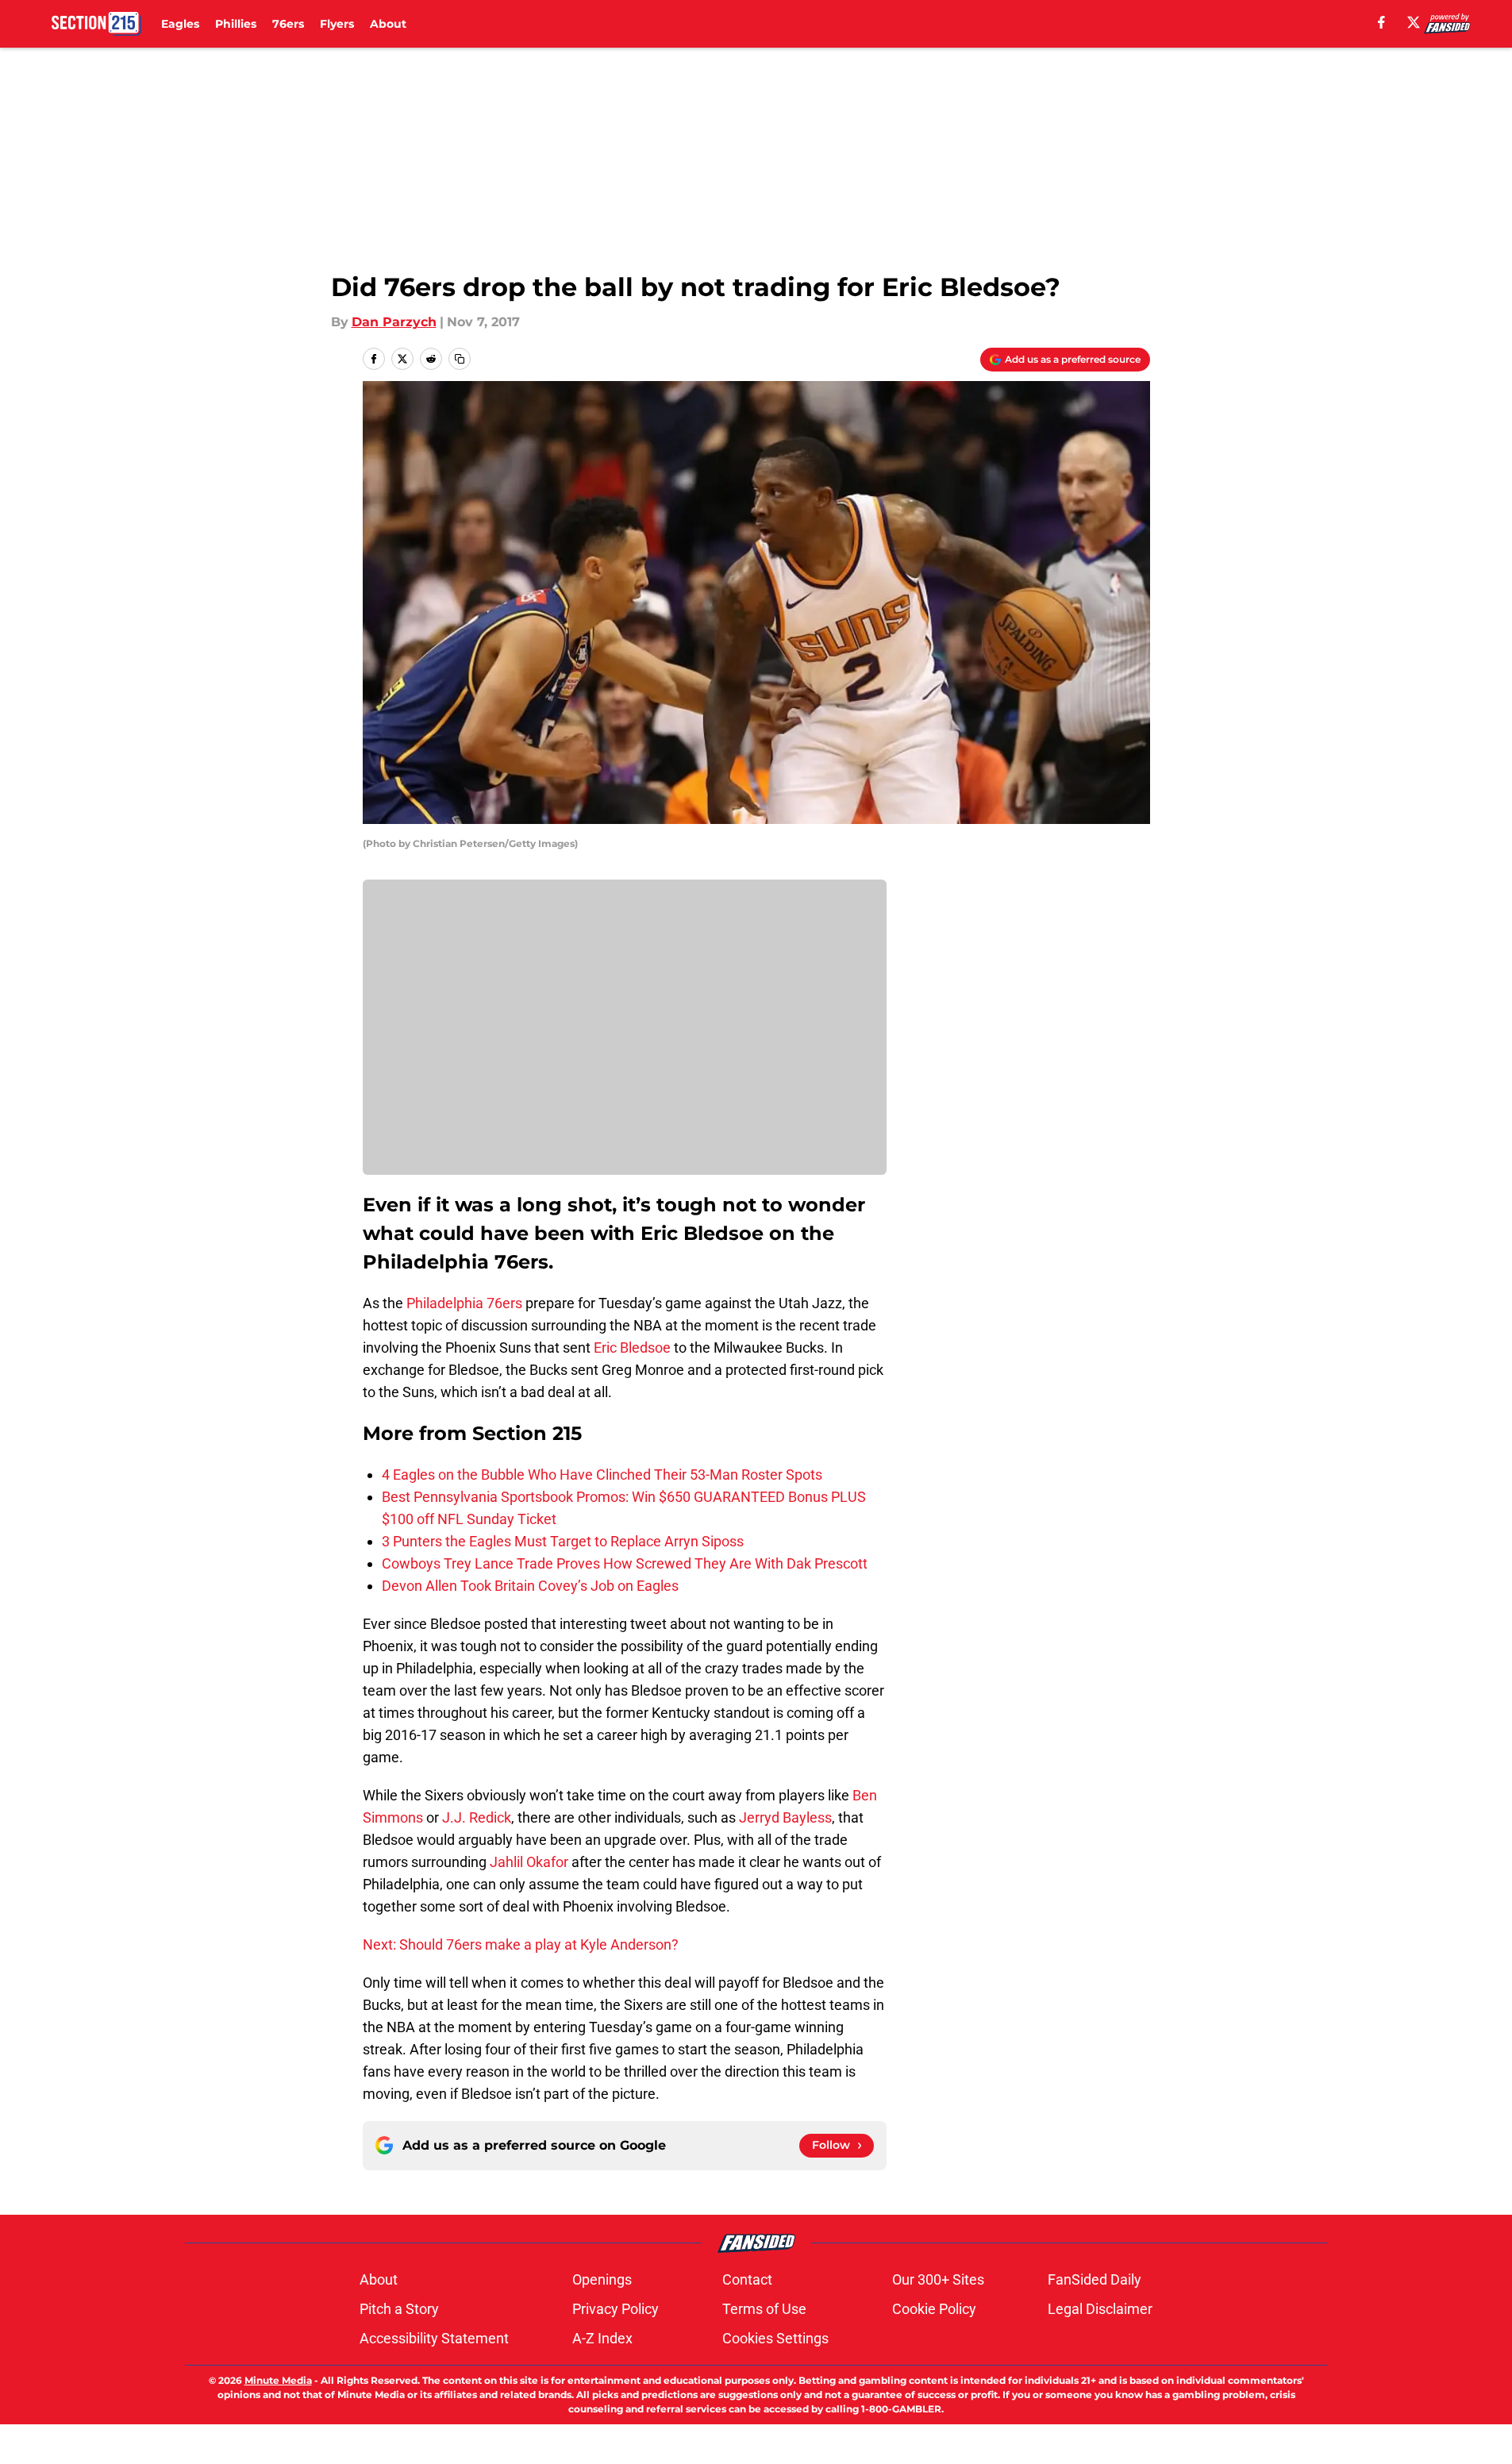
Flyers (337, 24)
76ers (288, 24)
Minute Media (278, 2380)
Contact (747, 2279)
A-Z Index (602, 2338)
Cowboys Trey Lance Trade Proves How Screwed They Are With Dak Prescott (625, 1563)
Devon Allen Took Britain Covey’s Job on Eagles (530, 1586)
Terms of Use (764, 2309)
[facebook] (1381, 22)
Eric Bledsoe (632, 1347)
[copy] (460, 359)
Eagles (180, 24)
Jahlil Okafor (529, 1862)
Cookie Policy (934, 2309)
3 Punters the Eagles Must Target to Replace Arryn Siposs (563, 1541)
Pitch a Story (399, 2309)
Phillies (236, 24)
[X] (1414, 22)
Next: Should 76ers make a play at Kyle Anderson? (521, 1944)
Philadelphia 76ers (464, 1303)
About (388, 24)
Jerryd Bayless (785, 1817)
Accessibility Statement (434, 2338)
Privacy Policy (616, 2309)
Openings (602, 2279)
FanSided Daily (1095, 2279)
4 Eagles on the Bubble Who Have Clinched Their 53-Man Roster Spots (602, 1475)
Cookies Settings (775, 2338)
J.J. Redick (477, 1817)
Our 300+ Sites (938, 2279)
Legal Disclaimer (1100, 2309)
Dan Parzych (394, 322)
